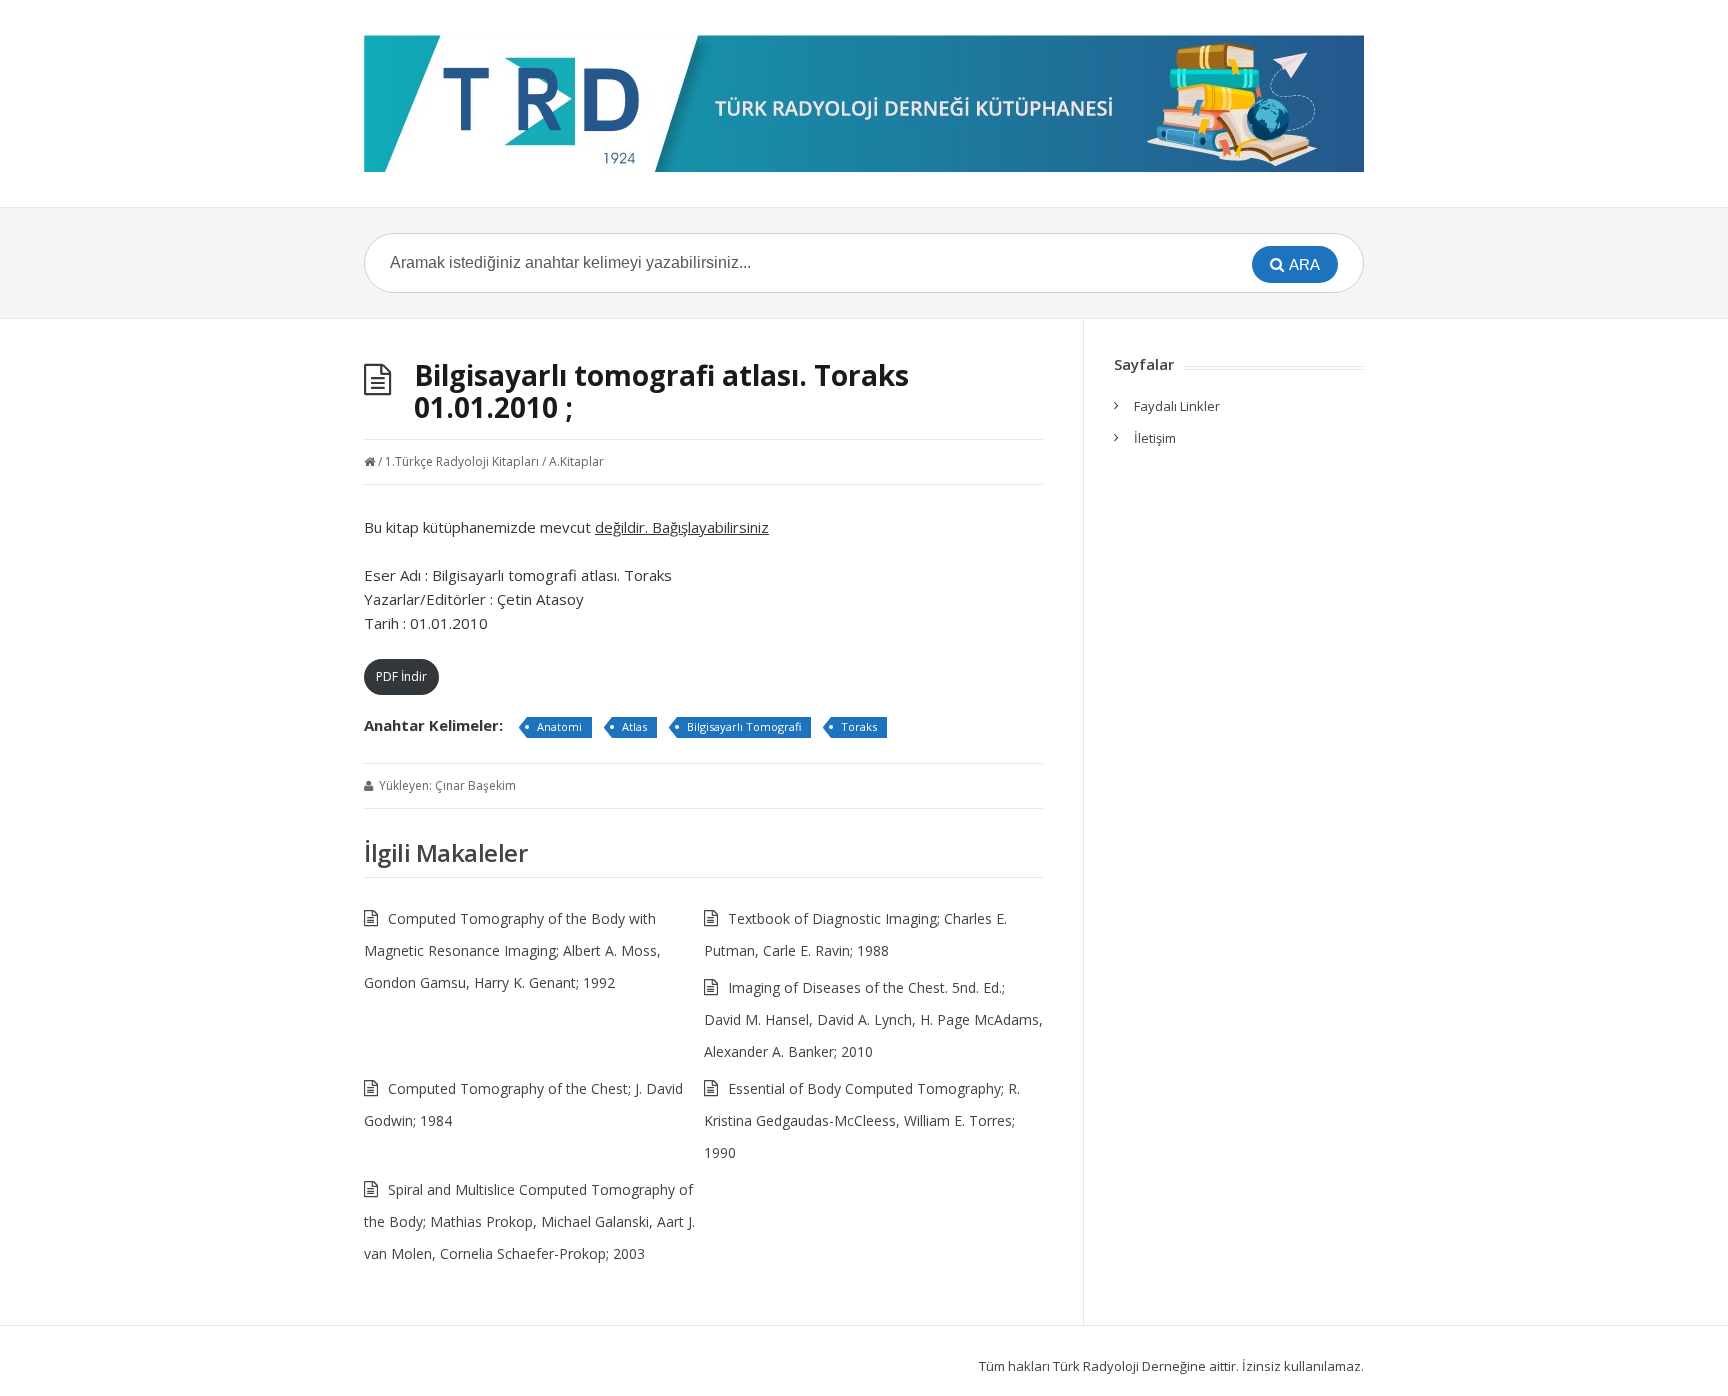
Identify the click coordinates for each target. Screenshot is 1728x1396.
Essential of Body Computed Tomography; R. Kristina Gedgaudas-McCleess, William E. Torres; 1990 (862, 1120)
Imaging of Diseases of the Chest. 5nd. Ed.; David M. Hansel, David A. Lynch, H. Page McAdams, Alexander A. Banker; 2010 (873, 1019)
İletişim (1155, 438)
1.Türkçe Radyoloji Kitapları (462, 461)
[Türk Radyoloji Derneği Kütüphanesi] (864, 103)
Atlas (634, 726)
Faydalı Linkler (1177, 406)
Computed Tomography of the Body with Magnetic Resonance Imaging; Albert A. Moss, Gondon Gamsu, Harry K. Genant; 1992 (512, 950)
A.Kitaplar (576, 461)
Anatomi (559, 726)
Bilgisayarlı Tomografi (744, 726)
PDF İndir (401, 676)
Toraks (859, 726)
